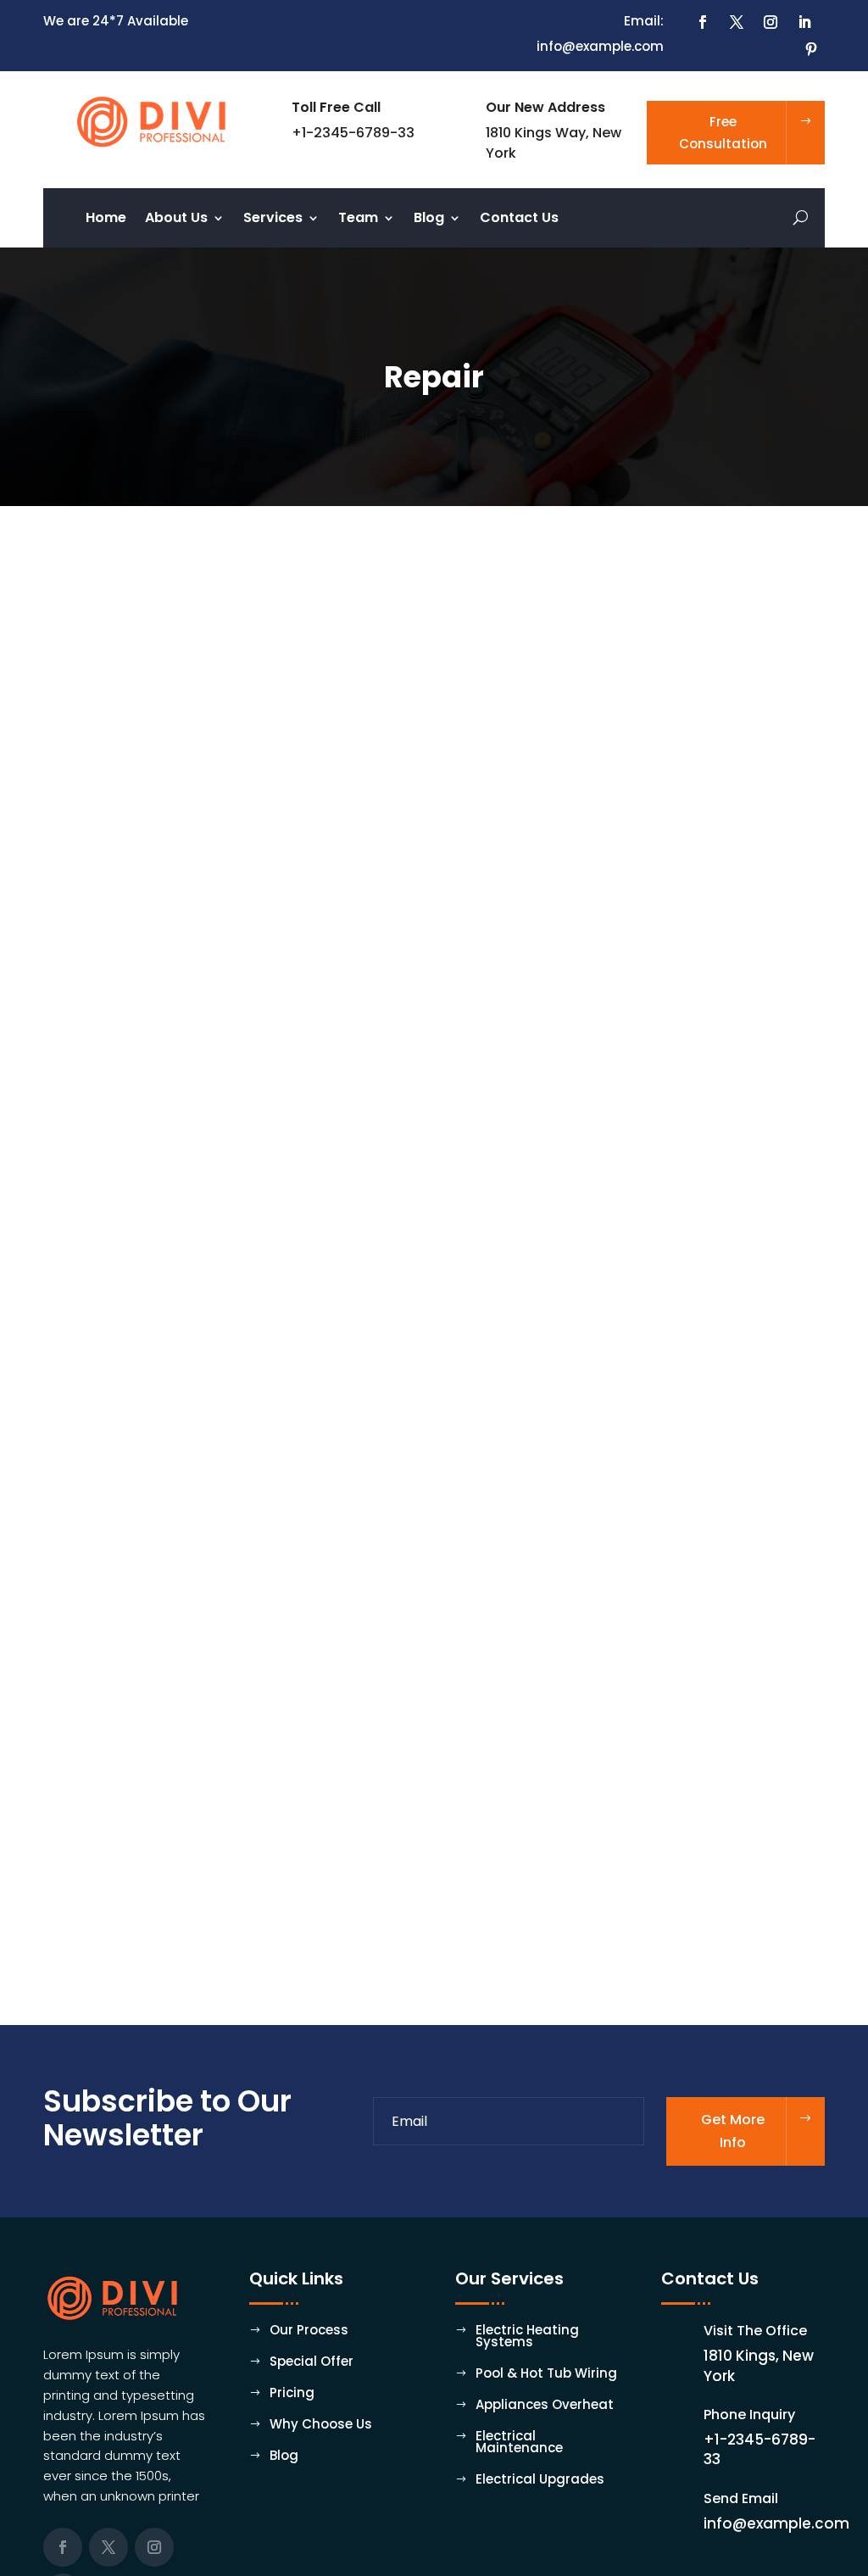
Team (358, 220)
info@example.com (776, 2523)
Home (106, 220)
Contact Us (519, 220)
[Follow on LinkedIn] (804, 22)
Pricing (292, 2394)
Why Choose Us (321, 2426)
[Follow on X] (737, 22)
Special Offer (312, 2363)
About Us (176, 220)
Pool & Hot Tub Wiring (546, 2375)
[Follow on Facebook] (703, 22)
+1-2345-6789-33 (759, 2450)
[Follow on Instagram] (771, 22)
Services (273, 220)
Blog (429, 220)
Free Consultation (723, 133)
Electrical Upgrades (540, 2481)
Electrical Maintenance (519, 2443)
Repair (84, 1879)
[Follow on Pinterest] (811, 49)
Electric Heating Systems (527, 2337)
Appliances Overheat (545, 2406)
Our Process (309, 2331)
